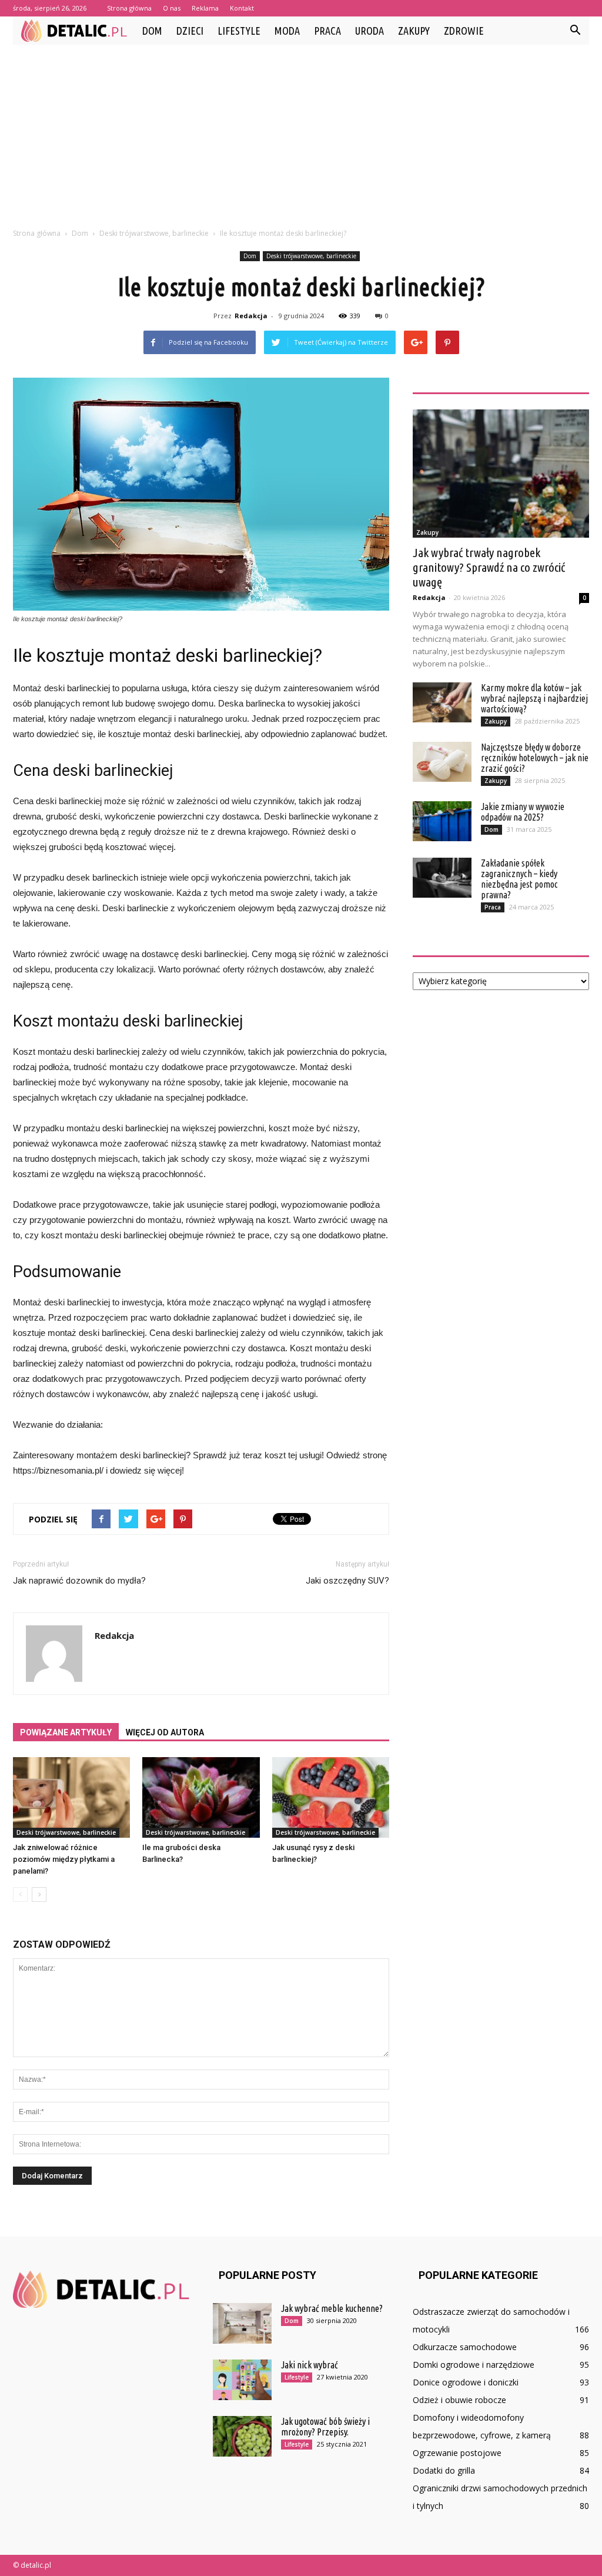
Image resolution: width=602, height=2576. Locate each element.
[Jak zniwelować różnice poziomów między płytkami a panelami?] (71, 1797)
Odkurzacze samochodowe (465, 2347)
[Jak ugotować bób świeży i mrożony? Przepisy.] (242, 2436)
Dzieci (190, 31)
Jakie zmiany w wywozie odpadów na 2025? (523, 812)
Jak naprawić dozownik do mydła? (79, 1581)
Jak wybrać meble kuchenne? (332, 2308)
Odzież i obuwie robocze (459, 2400)
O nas (172, 8)
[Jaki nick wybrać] (242, 2380)
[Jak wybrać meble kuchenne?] (242, 2323)
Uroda (369, 31)
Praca (327, 31)
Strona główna (129, 8)
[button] (575, 31)
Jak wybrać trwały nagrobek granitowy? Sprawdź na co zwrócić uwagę (489, 567)
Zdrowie (464, 31)
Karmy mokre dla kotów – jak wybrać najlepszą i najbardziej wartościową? (534, 698)
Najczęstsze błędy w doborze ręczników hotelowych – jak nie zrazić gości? (535, 758)
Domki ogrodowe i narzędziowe (474, 2365)
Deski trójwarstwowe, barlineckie (311, 256)
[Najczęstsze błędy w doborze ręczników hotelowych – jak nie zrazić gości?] (442, 762)
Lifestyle (239, 31)
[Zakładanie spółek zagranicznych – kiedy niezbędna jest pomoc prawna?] (442, 878)
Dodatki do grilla (444, 2470)
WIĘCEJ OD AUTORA (165, 1732)
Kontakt (242, 8)
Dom (152, 31)
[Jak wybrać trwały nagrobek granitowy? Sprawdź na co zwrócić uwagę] (501, 474)
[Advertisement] (301, 133)
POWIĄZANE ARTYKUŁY (66, 1732)
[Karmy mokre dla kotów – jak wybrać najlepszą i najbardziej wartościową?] (442, 703)
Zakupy (414, 31)
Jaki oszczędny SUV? (347, 1581)
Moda (287, 31)
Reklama (205, 8)
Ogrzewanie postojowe (457, 2453)
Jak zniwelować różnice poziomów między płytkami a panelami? (64, 1859)
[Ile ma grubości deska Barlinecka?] (201, 1797)
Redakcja (251, 316)
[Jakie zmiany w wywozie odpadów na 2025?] (442, 822)
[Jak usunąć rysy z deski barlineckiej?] (331, 1797)
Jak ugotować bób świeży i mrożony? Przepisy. (325, 2427)
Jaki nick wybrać (310, 2365)
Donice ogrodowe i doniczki (466, 2382)
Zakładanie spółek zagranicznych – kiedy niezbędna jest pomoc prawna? (519, 879)
